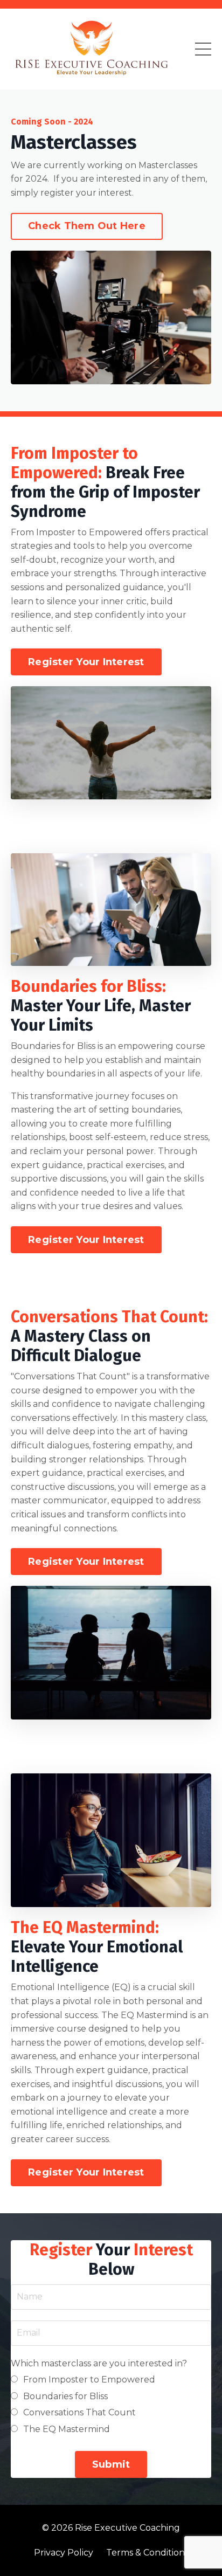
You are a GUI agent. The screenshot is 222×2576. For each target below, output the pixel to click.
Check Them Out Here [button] (87, 226)
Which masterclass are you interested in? (99, 2363)
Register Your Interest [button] (86, 662)
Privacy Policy (64, 2553)
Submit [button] (111, 2464)
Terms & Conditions (147, 2553)
